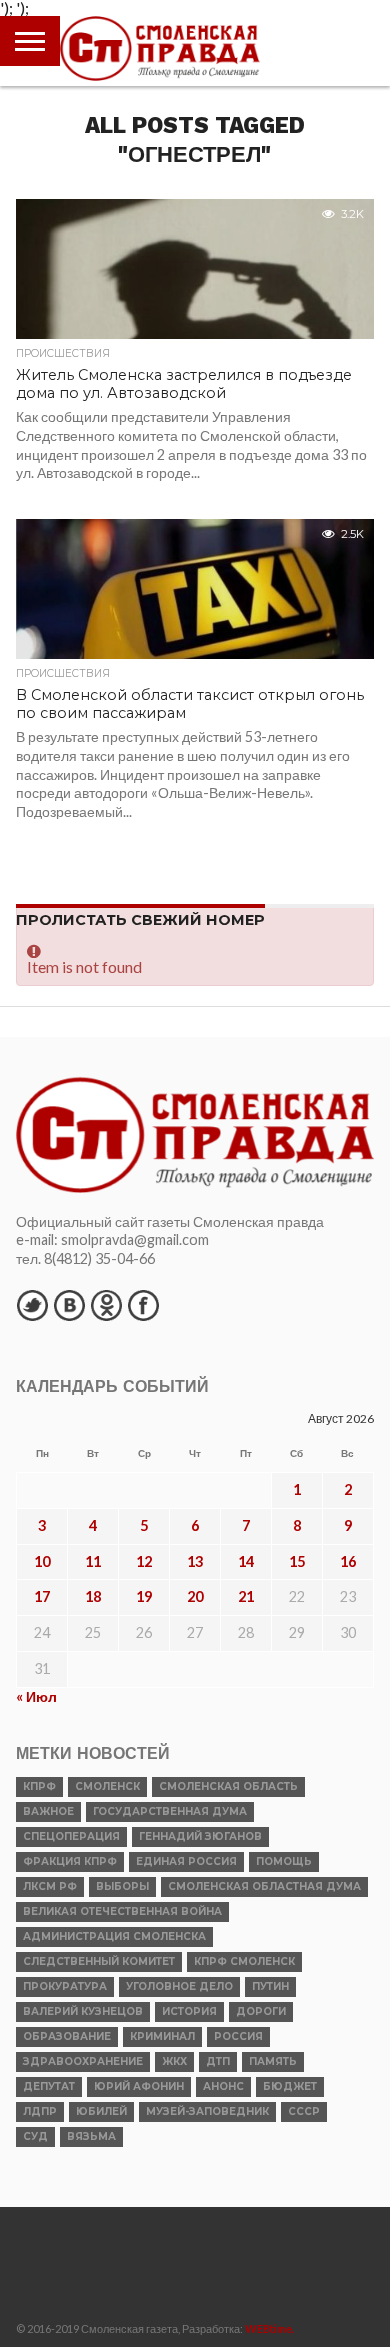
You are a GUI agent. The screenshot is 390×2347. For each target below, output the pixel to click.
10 (42, 1561)
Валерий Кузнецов (83, 2011)
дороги (261, 2011)
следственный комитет (99, 1961)
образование (67, 2036)
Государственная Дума (170, 1811)
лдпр (40, 2111)
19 (144, 1596)
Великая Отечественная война (122, 1911)
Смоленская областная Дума (264, 1886)
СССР (304, 2111)
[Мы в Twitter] (32, 1305)
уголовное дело (179, 1986)
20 (195, 1596)
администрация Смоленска (114, 1936)
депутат (49, 2086)
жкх (174, 2061)
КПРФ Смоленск (244, 1961)
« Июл (36, 1696)
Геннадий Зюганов (200, 1836)
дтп (218, 2061)
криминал (162, 2036)
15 (297, 1561)
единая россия (186, 1861)
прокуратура (65, 1986)
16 (348, 1561)
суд (35, 2136)
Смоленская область (228, 1786)
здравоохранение (83, 2061)
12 (144, 1561)
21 (246, 1596)
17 (42, 1596)
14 (246, 1561)
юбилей (101, 2111)
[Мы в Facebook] (143, 1305)
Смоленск (107, 1786)
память (273, 2061)
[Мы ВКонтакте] (69, 1305)
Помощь (284, 1861)
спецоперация (71, 1836)
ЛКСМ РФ (50, 1886)
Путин (270, 1986)
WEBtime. (270, 2328)
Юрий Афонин (139, 2086)
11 (93, 1561)
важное (48, 1811)
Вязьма (91, 2136)
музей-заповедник (207, 2111)
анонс (223, 2086)
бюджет (290, 2086)
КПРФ (39, 1786)
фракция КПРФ (70, 1861)
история (189, 2011)
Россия (238, 2036)
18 (93, 1596)
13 (195, 1561)
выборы (122, 1886)
